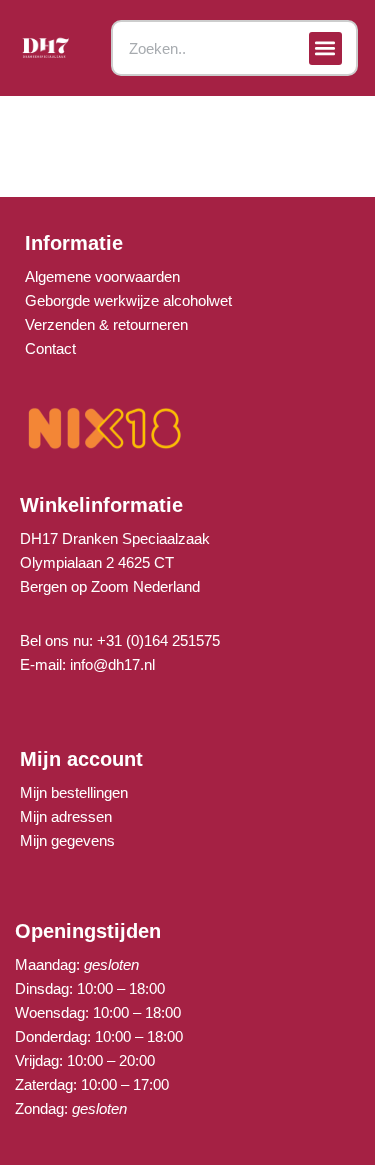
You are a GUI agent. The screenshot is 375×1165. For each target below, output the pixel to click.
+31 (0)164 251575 (158, 640)
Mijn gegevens (67, 840)
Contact (50, 348)
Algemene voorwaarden (102, 276)
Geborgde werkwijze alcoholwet (128, 300)
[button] (325, 48)
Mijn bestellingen (74, 792)
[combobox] (234, 48)
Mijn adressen (66, 816)
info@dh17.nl (112, 664)
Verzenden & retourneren (106, 324)
